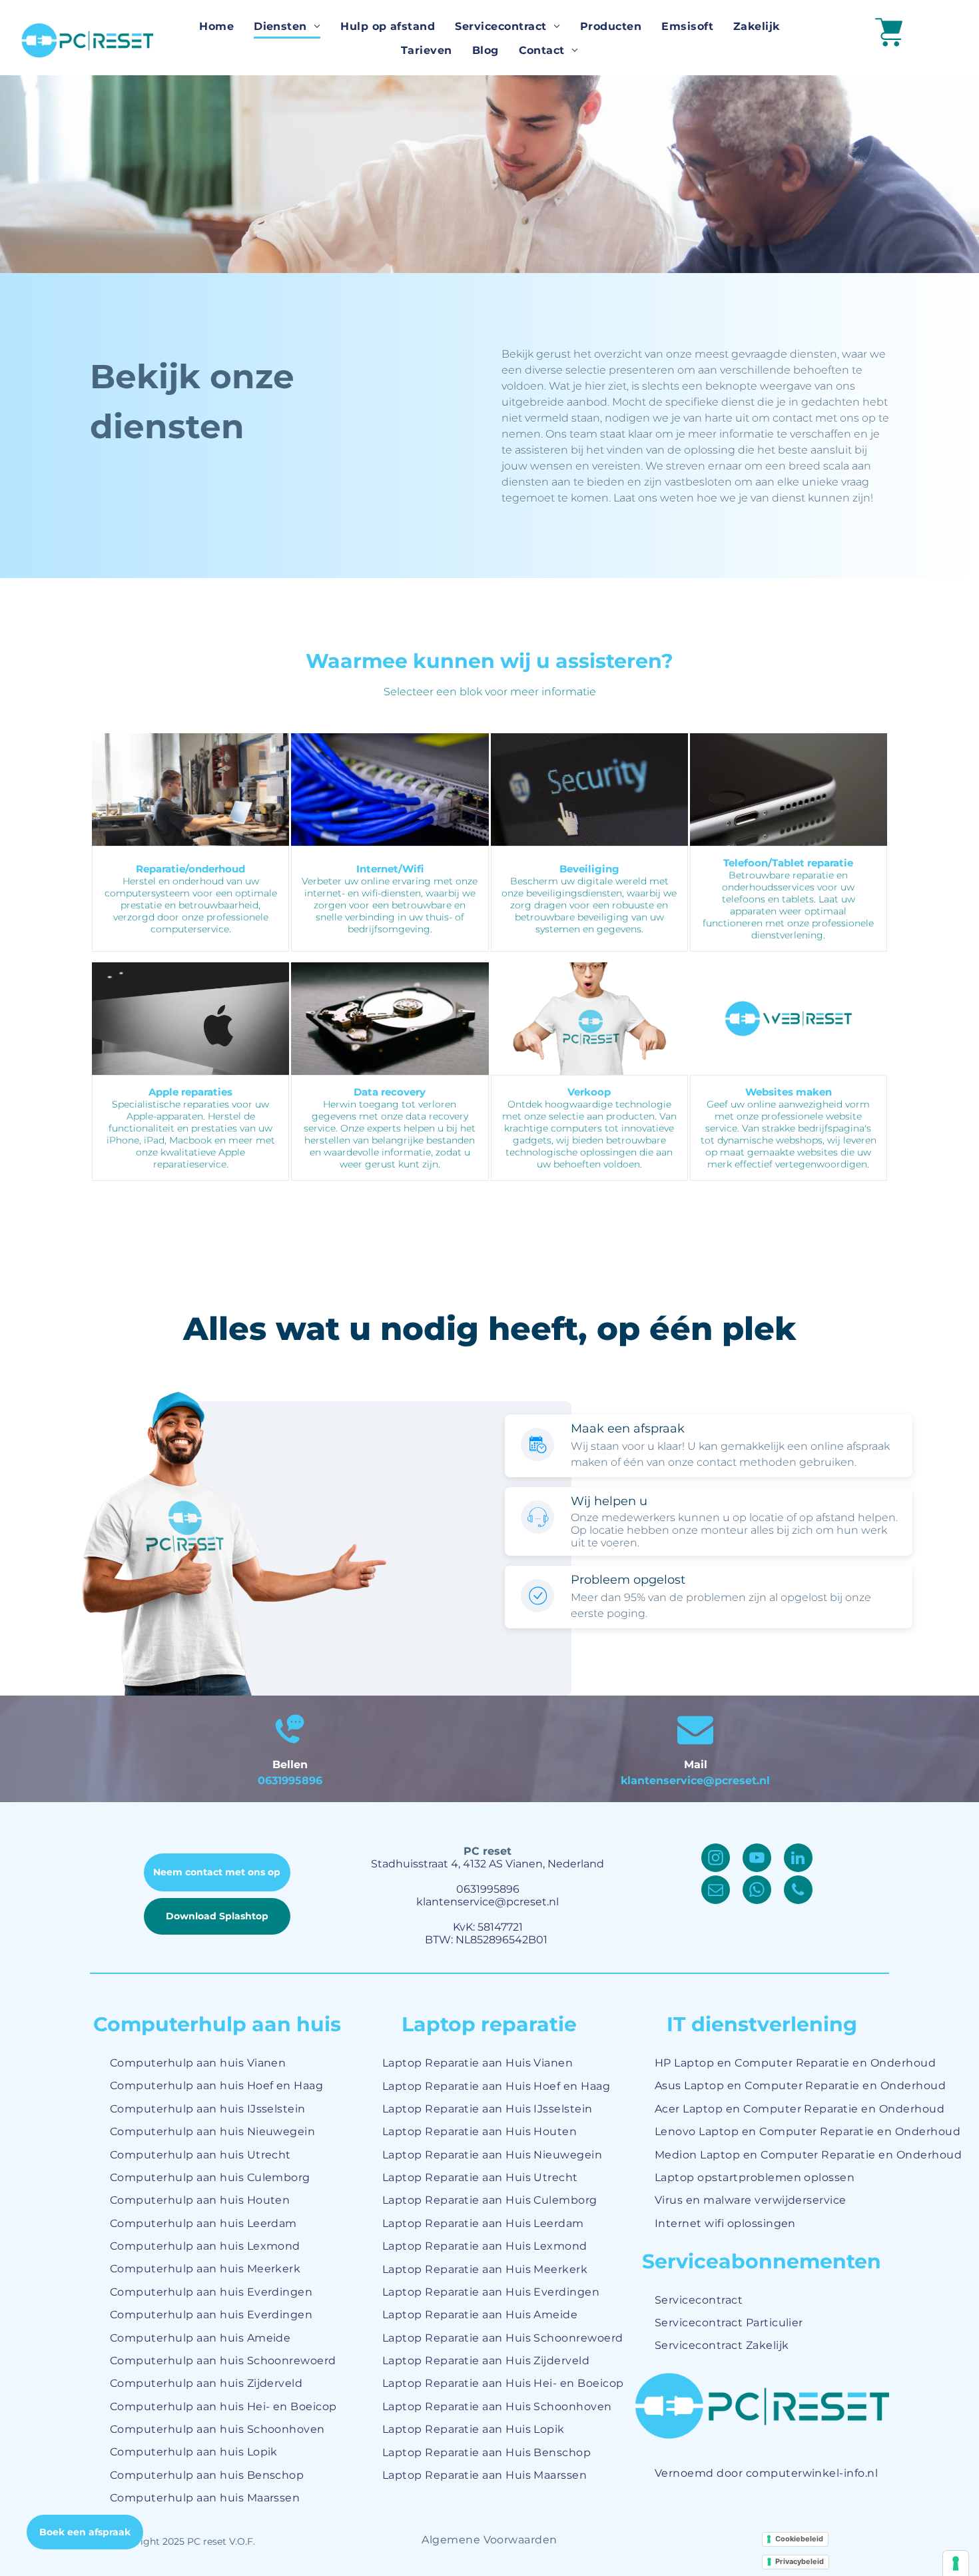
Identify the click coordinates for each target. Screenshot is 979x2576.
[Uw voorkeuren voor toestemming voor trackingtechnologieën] (956, 2563)
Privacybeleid (800, 2561)
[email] (716, 1891)
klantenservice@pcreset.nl (695, 1780)
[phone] (798, 1891)
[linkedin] (798, 1859)
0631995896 (290, 1780)
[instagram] (716, 1859)
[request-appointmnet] (538, 1457)
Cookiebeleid (799, 2539)
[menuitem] (216, 27)
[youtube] (757, 1859)
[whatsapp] (757, 1891)
